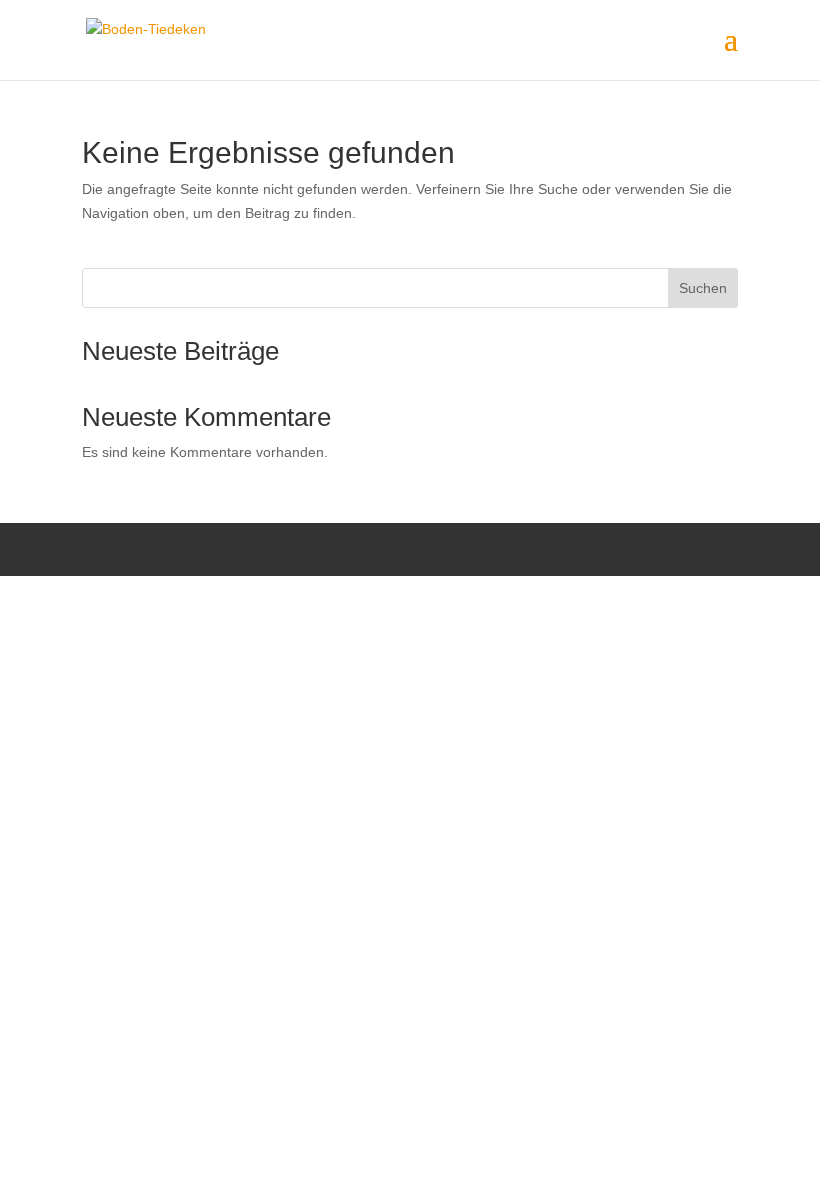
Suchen (703, 288)
